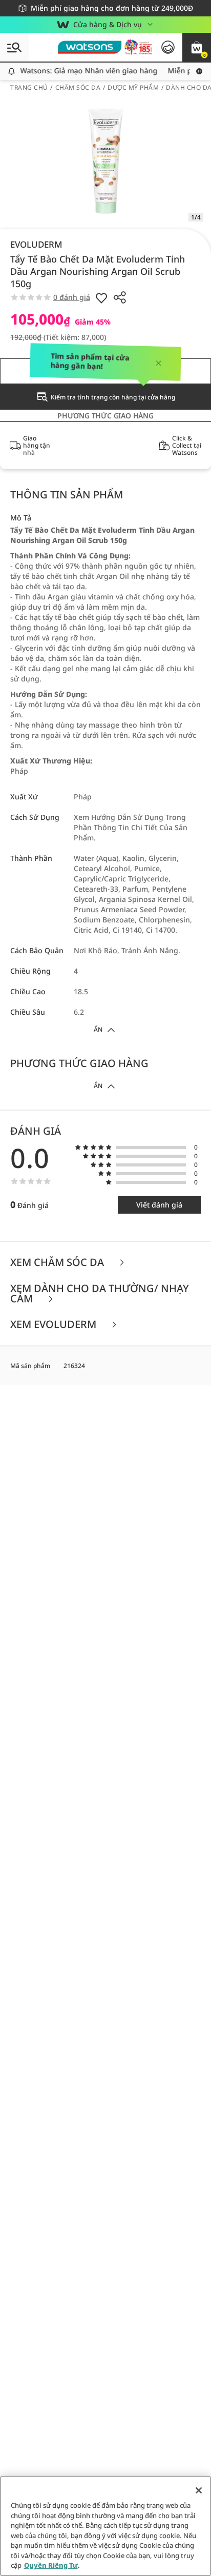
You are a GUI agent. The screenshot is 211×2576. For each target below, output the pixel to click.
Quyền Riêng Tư (51, 2565)
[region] (105, 2526)
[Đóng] (199, 2490)
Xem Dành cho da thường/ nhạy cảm (100, 1294)
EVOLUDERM (36, 244)
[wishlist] (101, 297)
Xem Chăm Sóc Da (58, 1263)
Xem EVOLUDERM (55, 1325)
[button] (197, 47)
